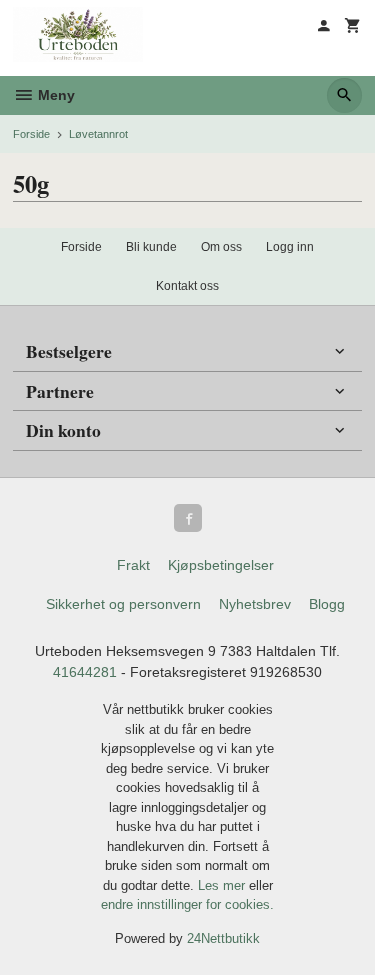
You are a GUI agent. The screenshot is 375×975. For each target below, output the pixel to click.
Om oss (221, 247)
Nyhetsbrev (255, 604)
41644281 (85, 672)
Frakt (133, 565)
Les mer (223, 885)
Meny (54, 95)
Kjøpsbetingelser (221, 565)
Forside (31, 134)
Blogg (327, 604)
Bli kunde (151, 247)
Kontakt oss (187, 286)
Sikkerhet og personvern (123, 604)
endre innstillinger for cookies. (187, 904)
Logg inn (290, 247)
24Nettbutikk (223, 938)
